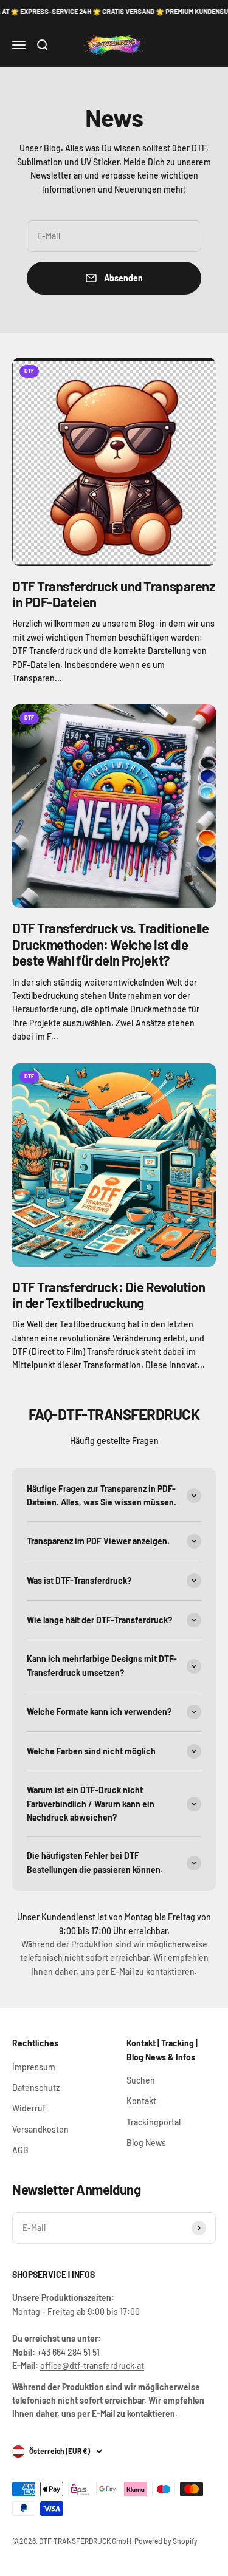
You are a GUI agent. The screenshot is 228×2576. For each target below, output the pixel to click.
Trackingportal (154, 2122)
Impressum (34, 2067)
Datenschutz (36, 2087)
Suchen (141, 2080)
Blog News (146, 2143)
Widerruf (29, 2108)
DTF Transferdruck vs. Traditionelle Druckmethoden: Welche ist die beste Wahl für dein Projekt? (111, 944)
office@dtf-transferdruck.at (92, 2366)
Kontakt (141, 2101)
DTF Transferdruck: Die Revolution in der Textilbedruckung (109, 1295)
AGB (20, 2150)
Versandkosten (40, 2129)
